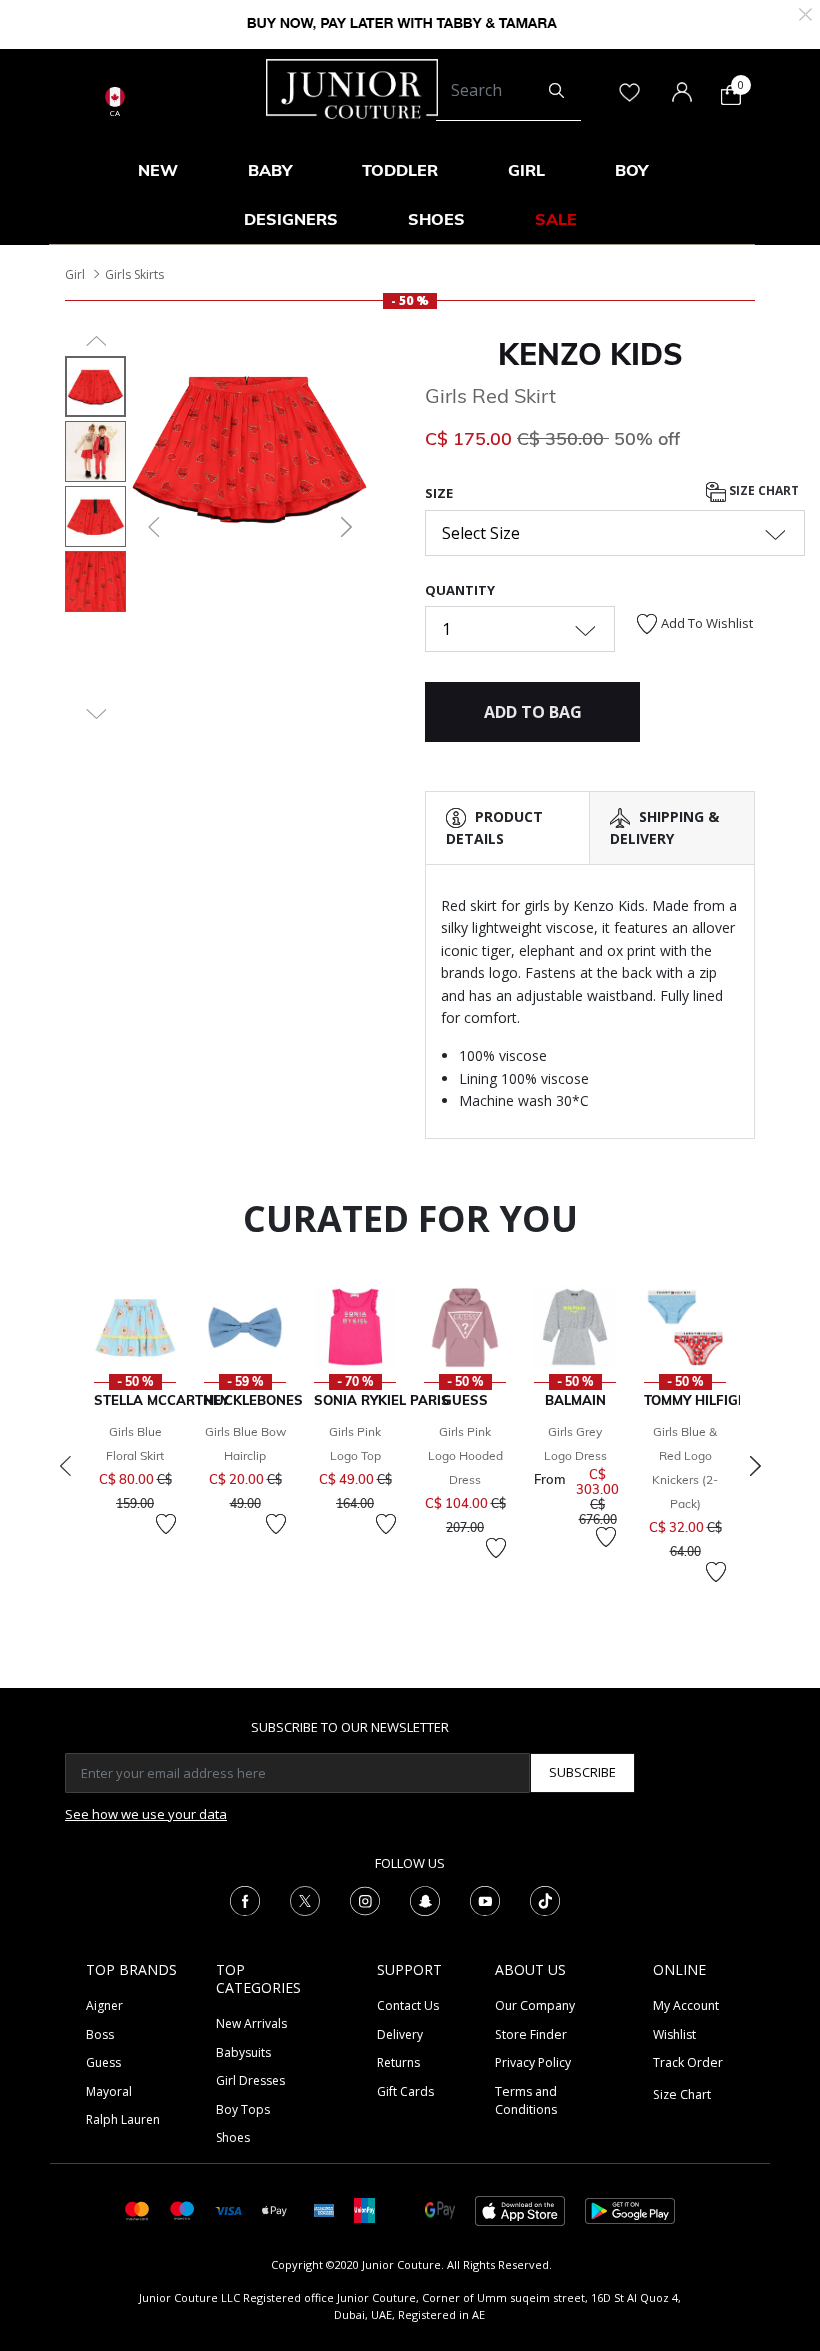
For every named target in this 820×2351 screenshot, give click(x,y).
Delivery (400, 2034)
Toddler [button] (400, 170)
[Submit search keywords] (556, 91)
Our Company (535, 2005)
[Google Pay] (440, 2209)
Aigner (104, 2005)
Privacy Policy (533, 2062)
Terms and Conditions (526, 2100)
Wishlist (674, 2034)
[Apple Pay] (275, 2209)
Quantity (460, 590)
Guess (103, 2062)
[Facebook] (245, 1900)
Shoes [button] (436, 219)
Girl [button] (526, 170)
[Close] (805, 12)
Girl (75, 274)
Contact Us (408, 2005)
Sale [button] (556, 219)
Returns (398, 2062)
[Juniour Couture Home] (352, 87)
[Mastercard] (137, 2209)
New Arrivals (251, 2023)
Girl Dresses (250, 2080)
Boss (100, 2034)
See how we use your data (146, 1814)
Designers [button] (291, 219)
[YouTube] (485, 1900)
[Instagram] (365, 1900)
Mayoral (109, 2091)
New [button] (158, 170)
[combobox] (508, 91)
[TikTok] (545, 1900)
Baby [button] (270, 170)
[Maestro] (182, 2209)
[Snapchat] (425, 1900)
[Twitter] (305, 1900)
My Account (686, 2005)
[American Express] (324, 2209)
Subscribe (582, 1772)
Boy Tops (243, 2109)
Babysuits (243, 2052)
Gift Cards (405, 2091)
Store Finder (531, 2034)
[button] (152, 527)
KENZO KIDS (590, 354)
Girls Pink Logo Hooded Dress (465, 1455)
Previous (65, 1466)
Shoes (233, 2137)
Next (755, 1466)
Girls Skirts (134, 274)
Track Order (688, 2062)
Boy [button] (631, 170)
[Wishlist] (166, 1524)
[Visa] (228, 2209)
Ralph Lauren (123, 2119)
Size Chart (762, 490)
